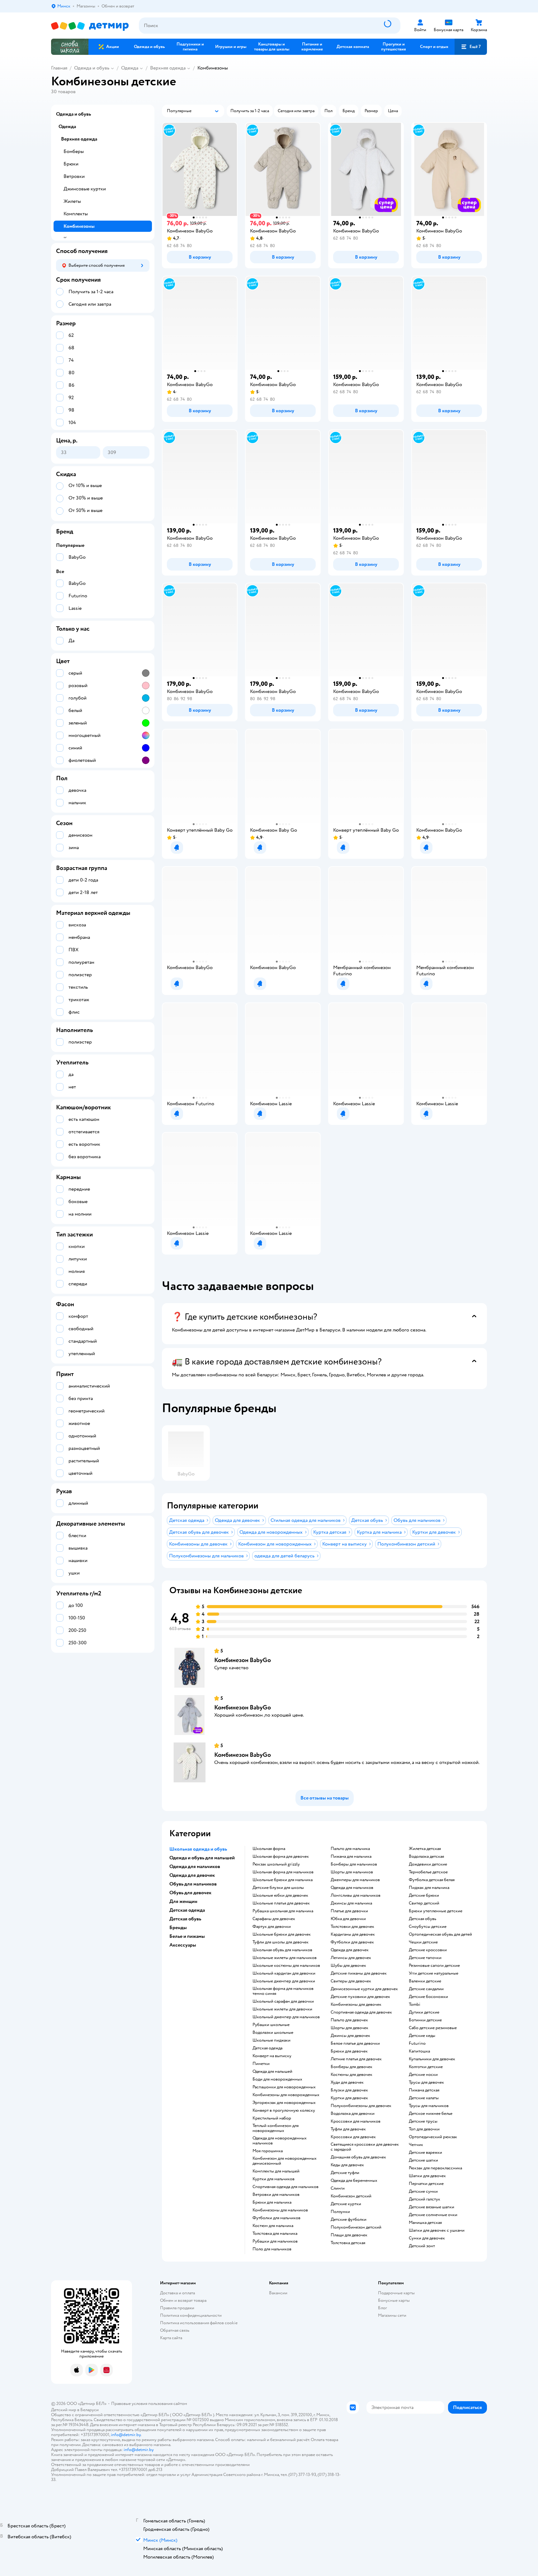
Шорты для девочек (349, 2028)
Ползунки (340, 2212)
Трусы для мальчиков (429, 2106)
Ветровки (74, 176)
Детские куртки (346, 2204)
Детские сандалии (426, 1989)
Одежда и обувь (92, 68)
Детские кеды (422, 2036)
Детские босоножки (428, 1997)
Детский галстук (425, 2199)
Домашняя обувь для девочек (358, 2157)
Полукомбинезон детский (356, 2227)
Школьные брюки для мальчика (283, 1880)
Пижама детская (424, 2090)
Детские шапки (423, 2160)
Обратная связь (175, 2330)
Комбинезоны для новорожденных (286, 2095)
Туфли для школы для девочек (281, 1942)
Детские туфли (345, 2173)
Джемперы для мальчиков (355, 1880)
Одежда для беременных (354, 2181)
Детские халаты (424, 2098)
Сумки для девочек (427, 2238)
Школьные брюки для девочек (282, 1934)
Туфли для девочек (348, 2129)
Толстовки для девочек (352, 1927)
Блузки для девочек (349, 2090)
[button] (471, 47)
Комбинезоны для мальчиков (280, 2210)
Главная (59, 68)
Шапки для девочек (427, 2176)
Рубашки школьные (271, 2025)
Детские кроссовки (428, 1950)
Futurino (417, 2043)
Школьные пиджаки (271, 2040)
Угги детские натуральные (434, 1973)
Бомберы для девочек (352, 2067)
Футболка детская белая (432, 1880)
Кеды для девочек (347, 2165)
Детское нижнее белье (431, 2114)
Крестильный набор (272, 2118)
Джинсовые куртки (85, 189)
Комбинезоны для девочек (356, 2005)
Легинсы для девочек (351, 1958)
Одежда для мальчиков (352, 1888)
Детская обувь (422, 1919)
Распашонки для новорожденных (284, 2087)
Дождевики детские (428, 1864)
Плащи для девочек (349, 2235)
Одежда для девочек (350, 1950)
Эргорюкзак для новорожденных (284, 2103)
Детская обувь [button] (185, 1919)
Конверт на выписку (272, 2056)
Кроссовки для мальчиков (356, 2121)
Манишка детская (425, 2223)
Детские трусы (423, 2121)
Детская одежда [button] (187, 1910)
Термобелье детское (428, 1872)
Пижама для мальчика (351, 1857)
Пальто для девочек (349, 2020)
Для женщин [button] (183, 1901)
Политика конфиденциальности (191, 2315)
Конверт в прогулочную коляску (284, 2110)
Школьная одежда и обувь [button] (198, 1849)
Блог (382, 2308)
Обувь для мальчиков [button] (193, 1884)
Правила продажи (177, 2308)
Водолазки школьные (273, 2033)
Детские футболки (349, 2220)
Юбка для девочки (348, 1919)
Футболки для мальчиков (276, 2218)
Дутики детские (424, 2012)
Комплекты (76, 214)
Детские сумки (423, 2191)
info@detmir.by (126, 2435)
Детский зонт (422, 2246)
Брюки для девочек (349, 2051)
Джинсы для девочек (350, 2036)
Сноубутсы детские (428, 1927)
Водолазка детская (426, 1857)
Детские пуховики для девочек (360, 1997)
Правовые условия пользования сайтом (149, 2404)
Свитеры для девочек (351, 1981)
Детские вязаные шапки (432, 2207)
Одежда (130, 68)
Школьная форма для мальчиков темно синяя (283, 1991)
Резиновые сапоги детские (434, 1966)
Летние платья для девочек (356, 2059)
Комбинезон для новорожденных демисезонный (285, 2161)
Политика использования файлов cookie (199, 2323)
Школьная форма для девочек (281, 1857)
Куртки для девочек (349, 2098)
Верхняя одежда (168, 68)
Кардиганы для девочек (353, 1934)
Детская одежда (267, 2048)
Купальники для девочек (432, 2059)
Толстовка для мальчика (275, 2234)
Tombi (415, 2005)
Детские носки (423, 2075)
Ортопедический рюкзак (433, 2137)
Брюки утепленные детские (436, 1911)
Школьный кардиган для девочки (284, 1973)
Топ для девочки (424, 2129)
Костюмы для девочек (352, 2075)
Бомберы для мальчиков (354, 1864)
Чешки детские (423, 1942)
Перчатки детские (426, 2184)
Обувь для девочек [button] (190, 1893)
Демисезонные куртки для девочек (364, 1989)
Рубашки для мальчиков (275, 2241)
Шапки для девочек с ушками (437, 2230)
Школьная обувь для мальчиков (282, 1950)
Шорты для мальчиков (352, 1872)
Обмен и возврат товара (183, 2300)
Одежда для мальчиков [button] (195, 1866)
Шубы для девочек (348, 1966)
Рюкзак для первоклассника (435, 2168)
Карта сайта (171, 2338)
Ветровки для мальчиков (276, 2195)
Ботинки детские (425, 2020)
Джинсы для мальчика (351, 1903)
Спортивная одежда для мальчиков (286, 2187)
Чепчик (416, 2145)
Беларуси (90, 2410)
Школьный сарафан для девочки (283, 2001)
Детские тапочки (425, 1958)
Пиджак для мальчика (429, 1888)
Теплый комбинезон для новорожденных (276, 2128)
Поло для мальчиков (272, 2249)
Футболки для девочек (352, 1942)
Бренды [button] (178, 1928)
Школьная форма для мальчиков (283, 1872)
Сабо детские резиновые (433, 2028)
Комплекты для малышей (276, 2171)
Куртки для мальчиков (274, 2179)
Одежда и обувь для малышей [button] (202, 1858)
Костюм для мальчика (273, 2226)
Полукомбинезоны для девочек (361, 2106)
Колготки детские (426, 2067)
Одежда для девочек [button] (192, 1875)
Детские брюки (424, 1895)
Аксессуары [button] (183, 1945)
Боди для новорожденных (277, 2079)
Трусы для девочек (426, 2082)
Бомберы (74, 151)
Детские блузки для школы (278, 1888)
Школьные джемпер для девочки (284, 1981)
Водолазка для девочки (353, 2114)
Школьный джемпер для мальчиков (286, 2017)
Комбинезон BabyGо (243, 1660)
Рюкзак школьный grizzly (276, 1864)
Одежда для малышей (272, 2072)
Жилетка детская (425, 1849)
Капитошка (419, 2051)
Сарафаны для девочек (274, 1919)
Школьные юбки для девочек (280, 1895)
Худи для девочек (347, 2082)
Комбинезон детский (351, 2196)
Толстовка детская (348, 2243)
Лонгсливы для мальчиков (356, 1895)
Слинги (338, 2188)
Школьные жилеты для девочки (282, 2009)
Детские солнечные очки (433, 2215)
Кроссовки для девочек (353, 2137)
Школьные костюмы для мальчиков (286, 1966)
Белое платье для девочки (355, 2043)
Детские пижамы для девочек (359, 1973)
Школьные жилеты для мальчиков (285, 1958)
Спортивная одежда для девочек (361, 2012)
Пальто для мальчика (350, 1849)
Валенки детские (425, 1981)
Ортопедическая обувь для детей (440, 1934)
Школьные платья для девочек (281, 1903)
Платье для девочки (349, 1911)
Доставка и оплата (177, 2293)
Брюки (71, 164)
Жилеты (72, 201)
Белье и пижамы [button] (187, 1936)
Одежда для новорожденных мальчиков (280, 2141)
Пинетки (261, 2064)
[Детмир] (90, 26)
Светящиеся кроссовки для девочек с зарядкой (365, 2147)
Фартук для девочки (272, 1927)
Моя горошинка (268, 2151)
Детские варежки (425, 2153)
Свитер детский (424, 1903)
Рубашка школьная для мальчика (283, 1911)
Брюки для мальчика (272, 2202)
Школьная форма (269, 1849)
